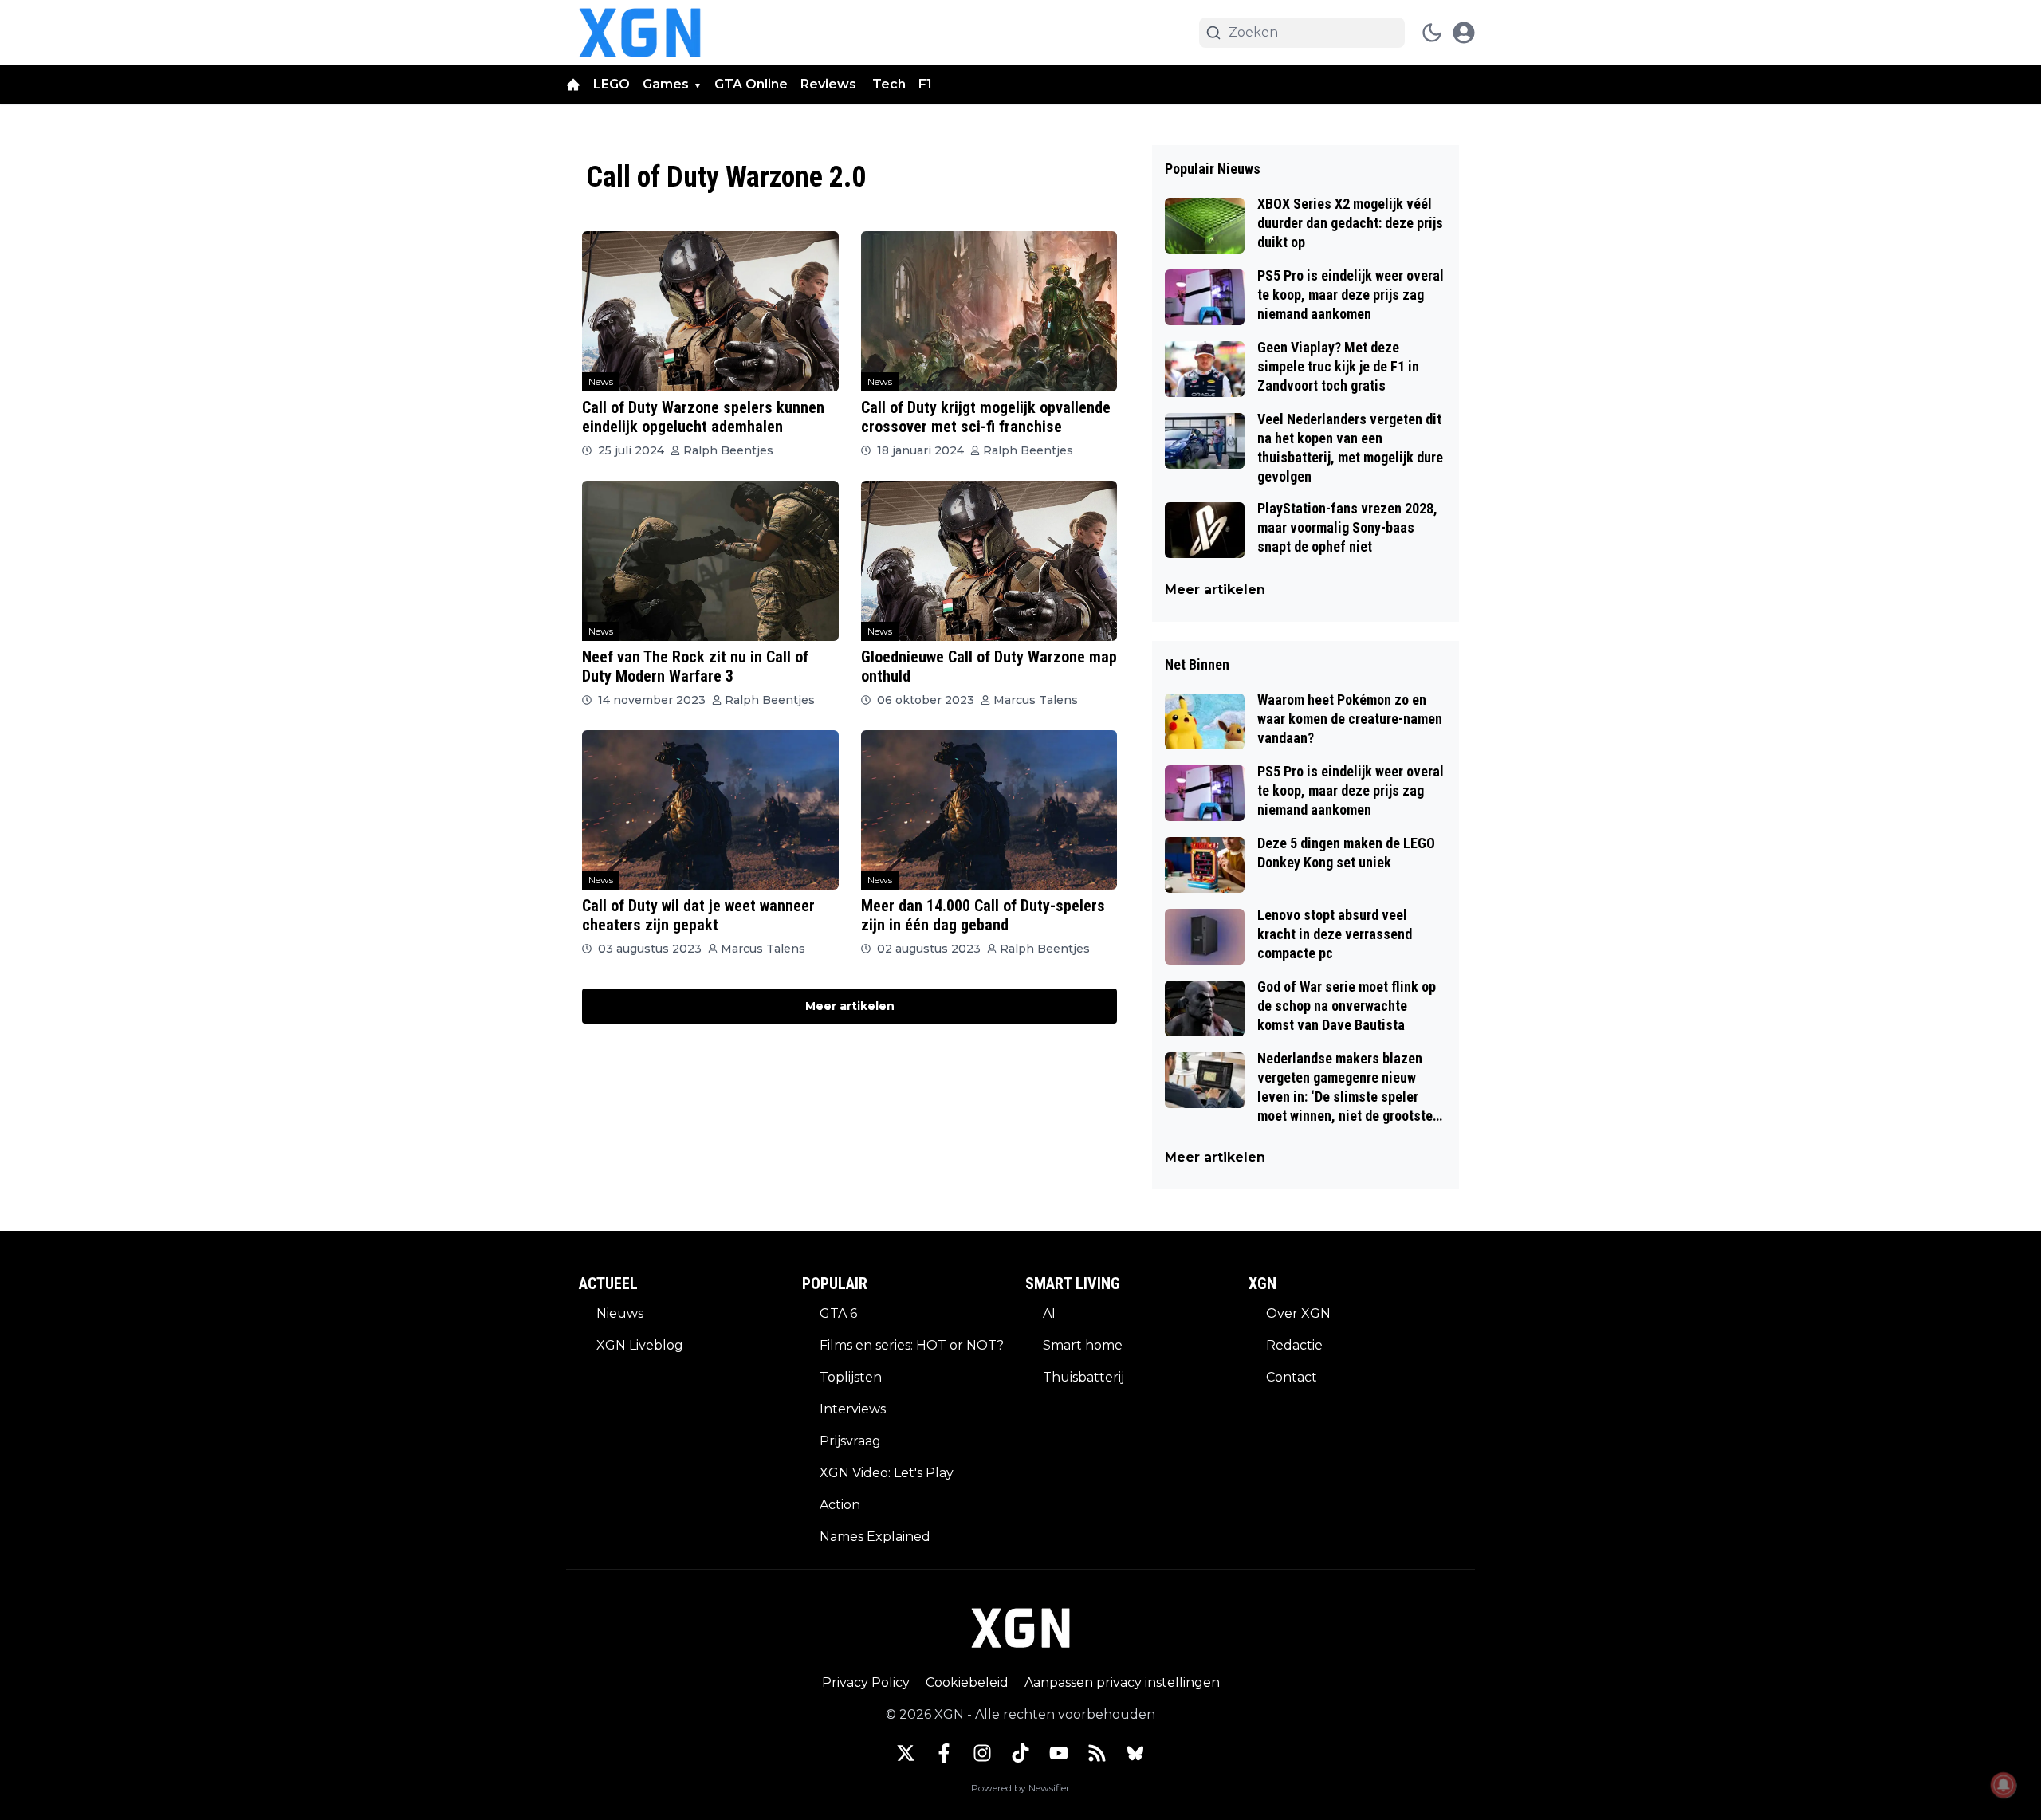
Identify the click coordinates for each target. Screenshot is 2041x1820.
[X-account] (906, 1753)
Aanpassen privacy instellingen (1122, 1682)
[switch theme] (1432, 33)
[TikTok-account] (1020, 1753)
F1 (925, 84)
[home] (573, 85)
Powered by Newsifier (1020, 1788)
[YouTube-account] (1059, 1753)
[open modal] (1464, 33)
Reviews (830, 84)
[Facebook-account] (944, 1753)
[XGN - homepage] (640, 33)
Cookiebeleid (967, 1682)
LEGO (612, 84)
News (601, 381)
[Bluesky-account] (1135, 1753)
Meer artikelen (850, 1006)
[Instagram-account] (982, 1753)
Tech (889, 84)
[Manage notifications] (2004, 1785)
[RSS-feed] (1097, 1753)
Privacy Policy (866, 1682)
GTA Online (751, 84)
